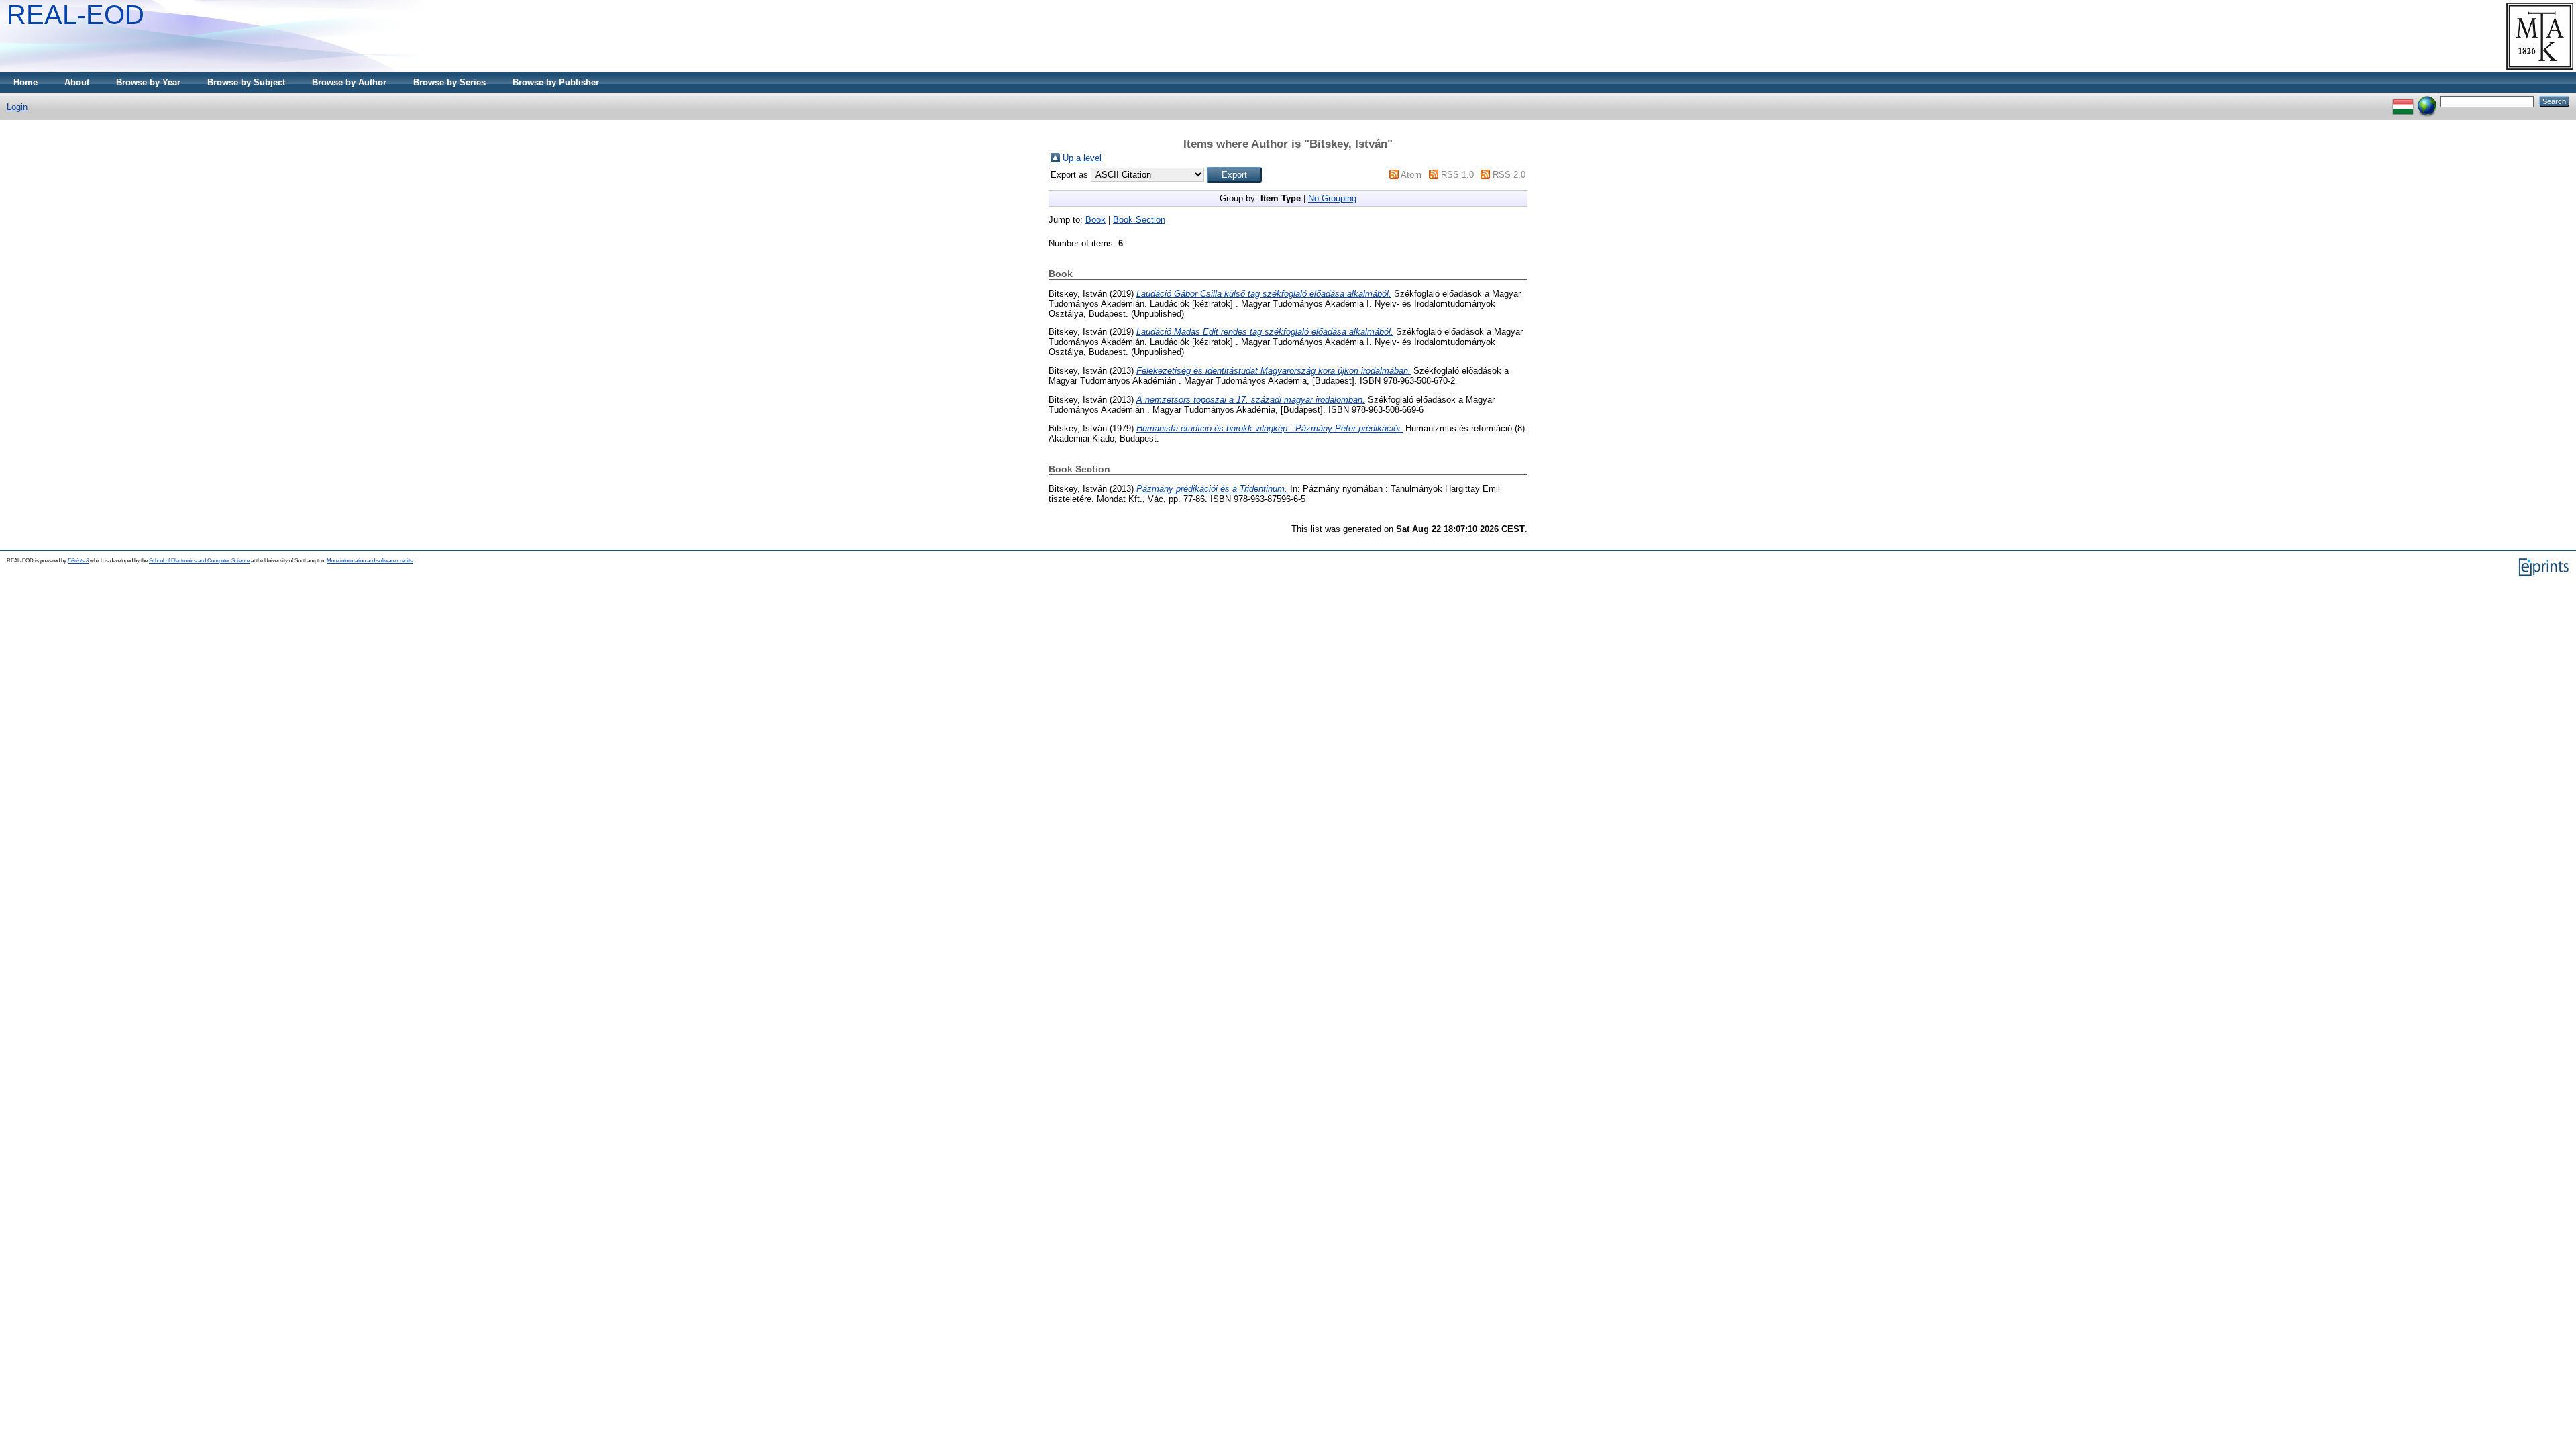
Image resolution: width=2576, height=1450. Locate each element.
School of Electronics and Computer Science (199, 561)
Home (25, 82)
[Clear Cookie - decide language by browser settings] (2427, 101)
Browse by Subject (246, 82)
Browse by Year (148, 82)
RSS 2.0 (1509, 175)
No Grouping (1332, 198)
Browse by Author (349, 82)
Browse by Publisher (556, 82)
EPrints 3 (78, 561)
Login (17, 107)
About (77, 82)
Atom (1411, 175)
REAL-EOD (75, 15)
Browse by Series (449, 82)
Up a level (1082, 158)
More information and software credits (370, 561)
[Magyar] (2403, 101)
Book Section (1139, 220)
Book (1095, 220)
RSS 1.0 (1457, 175)
